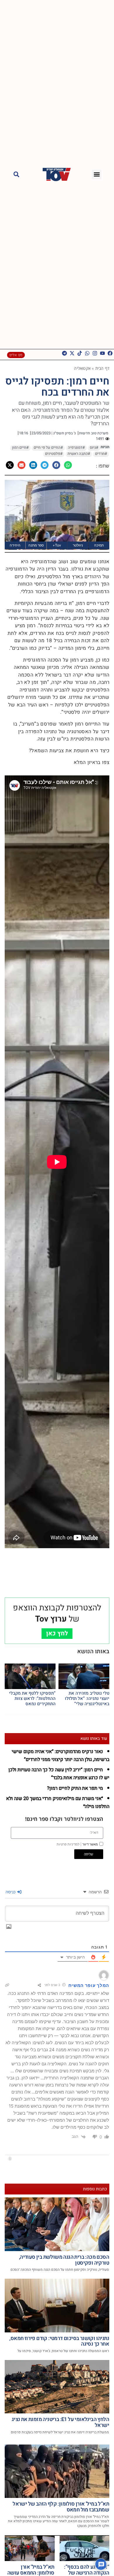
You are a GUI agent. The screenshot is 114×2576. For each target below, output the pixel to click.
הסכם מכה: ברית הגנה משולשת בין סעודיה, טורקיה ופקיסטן (64, 2260)
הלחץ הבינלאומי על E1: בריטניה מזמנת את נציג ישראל (60, 2422)
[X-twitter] (72, 353)
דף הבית (102, 368)
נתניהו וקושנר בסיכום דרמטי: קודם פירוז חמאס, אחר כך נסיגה (59, 2341)
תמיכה (99, 545)
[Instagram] (95, 353)
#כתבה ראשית (79, 454)
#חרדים (101, 454)
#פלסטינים (54, 454)
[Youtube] (102, 353)
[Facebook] (110, 353)
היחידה (15, 545)
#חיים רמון (20, 448)
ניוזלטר (78, 545)
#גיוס (94, 448)
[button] (97, 174)
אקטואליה (82, 368)
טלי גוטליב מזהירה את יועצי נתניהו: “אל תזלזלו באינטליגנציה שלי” (87, 1698)
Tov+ (57, 545)
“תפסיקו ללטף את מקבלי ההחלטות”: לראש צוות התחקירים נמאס (32, 1698)
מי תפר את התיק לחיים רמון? (75, 1788)
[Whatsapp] (87, 353)
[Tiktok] (80, 353)
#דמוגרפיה (76, 448)
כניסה (11, 1892)
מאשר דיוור (77, 1844)
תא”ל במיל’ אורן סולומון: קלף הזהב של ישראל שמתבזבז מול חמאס (61, 2507)
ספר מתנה (36, 545)
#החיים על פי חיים (48, 448)
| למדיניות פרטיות (69, 1844)
